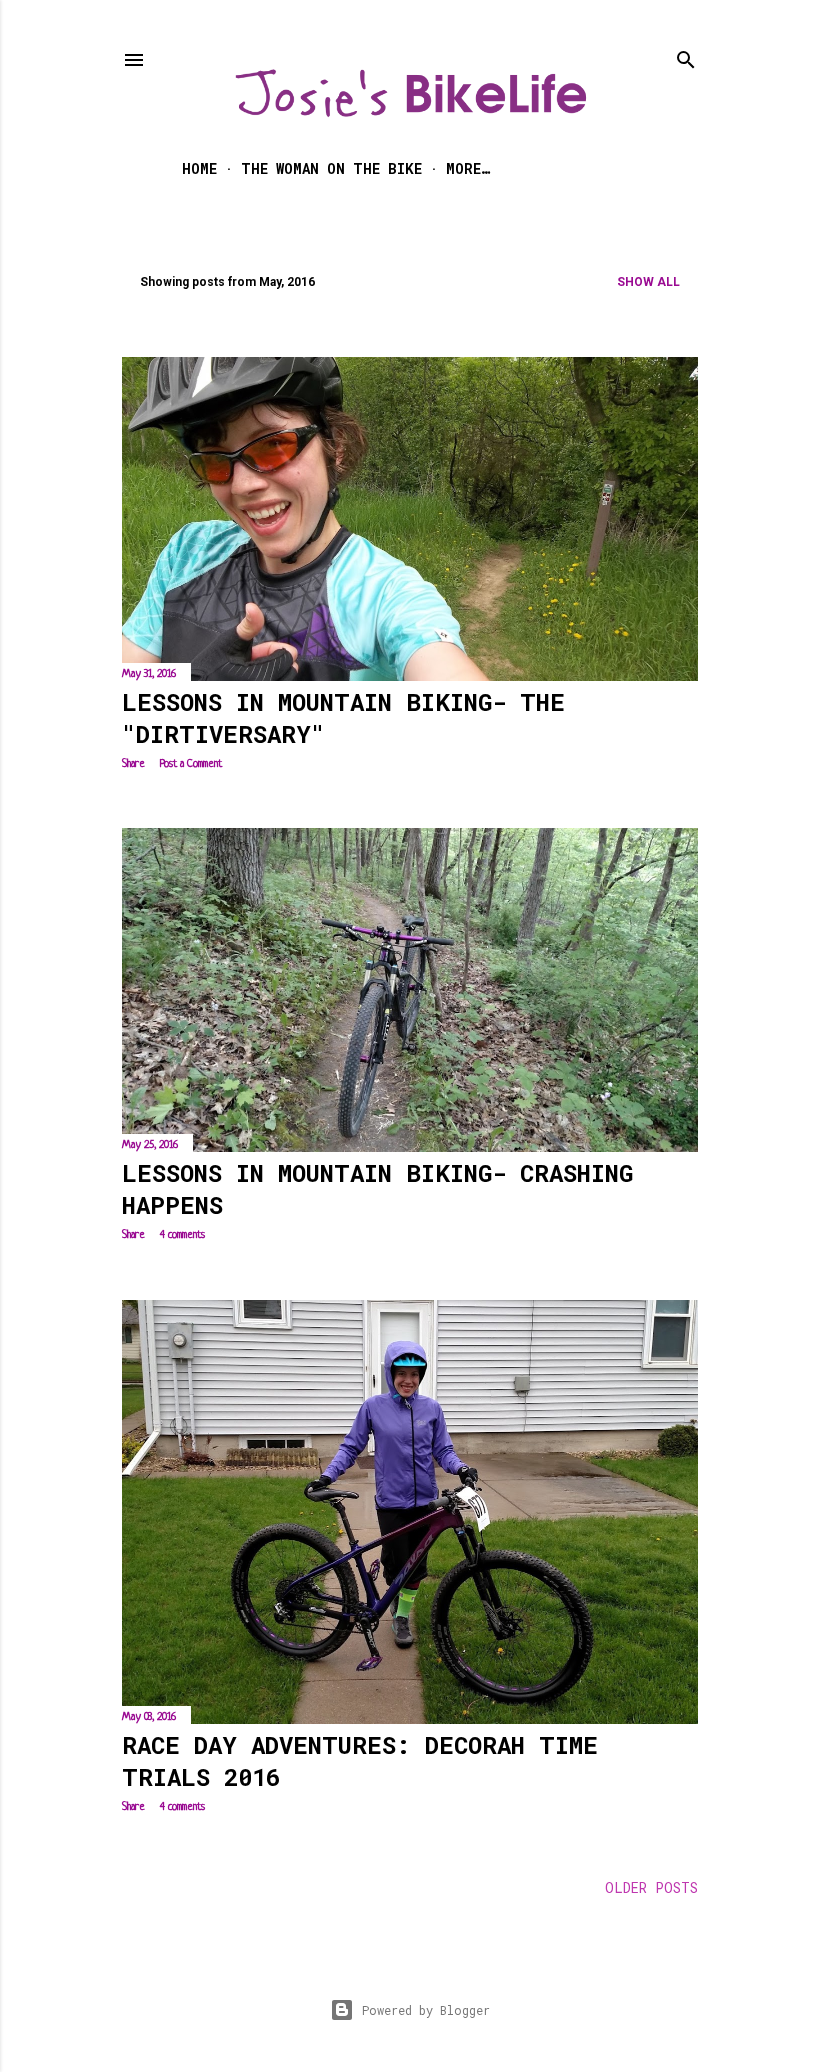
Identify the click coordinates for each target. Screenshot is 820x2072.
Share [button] (133, 764)
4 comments (182, 1235)
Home (199, 168)
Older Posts (651, 1887)
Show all (648, 282)
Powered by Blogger (426, 2010)
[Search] (686, 55)
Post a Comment (191, 764)
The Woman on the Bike (331, 168)
